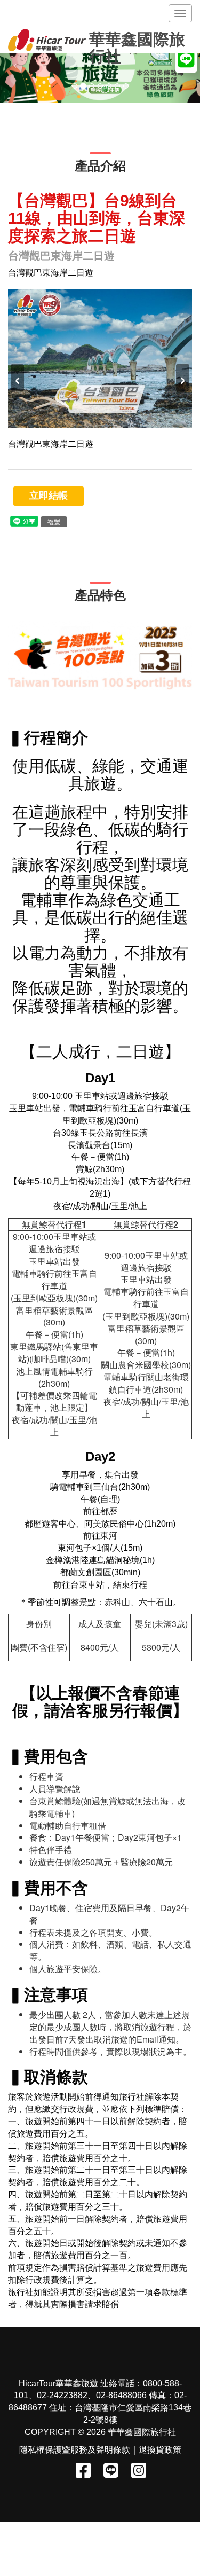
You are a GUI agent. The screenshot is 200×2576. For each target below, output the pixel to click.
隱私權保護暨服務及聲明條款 (75, 2450)
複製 (54, 521)
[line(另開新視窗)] (24, 520)
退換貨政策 (160, 2450)
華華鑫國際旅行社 (137, 42)
